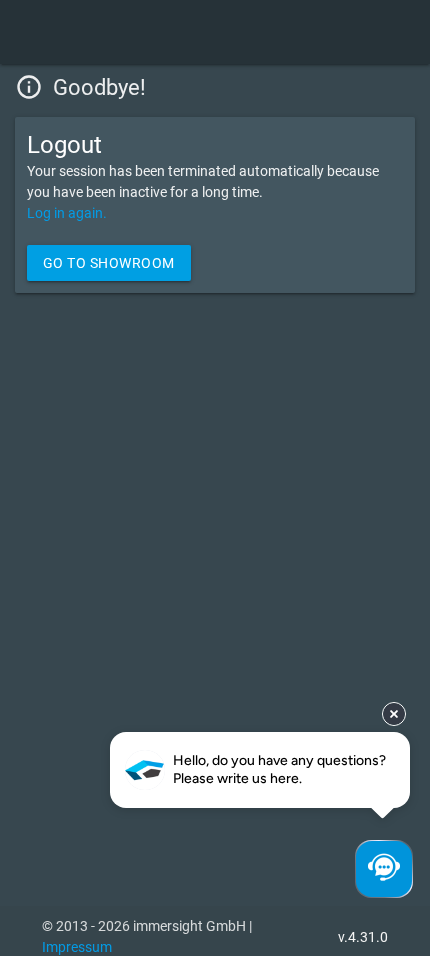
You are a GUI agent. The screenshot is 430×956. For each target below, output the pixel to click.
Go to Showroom (109, 263)
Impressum (77, 947)
